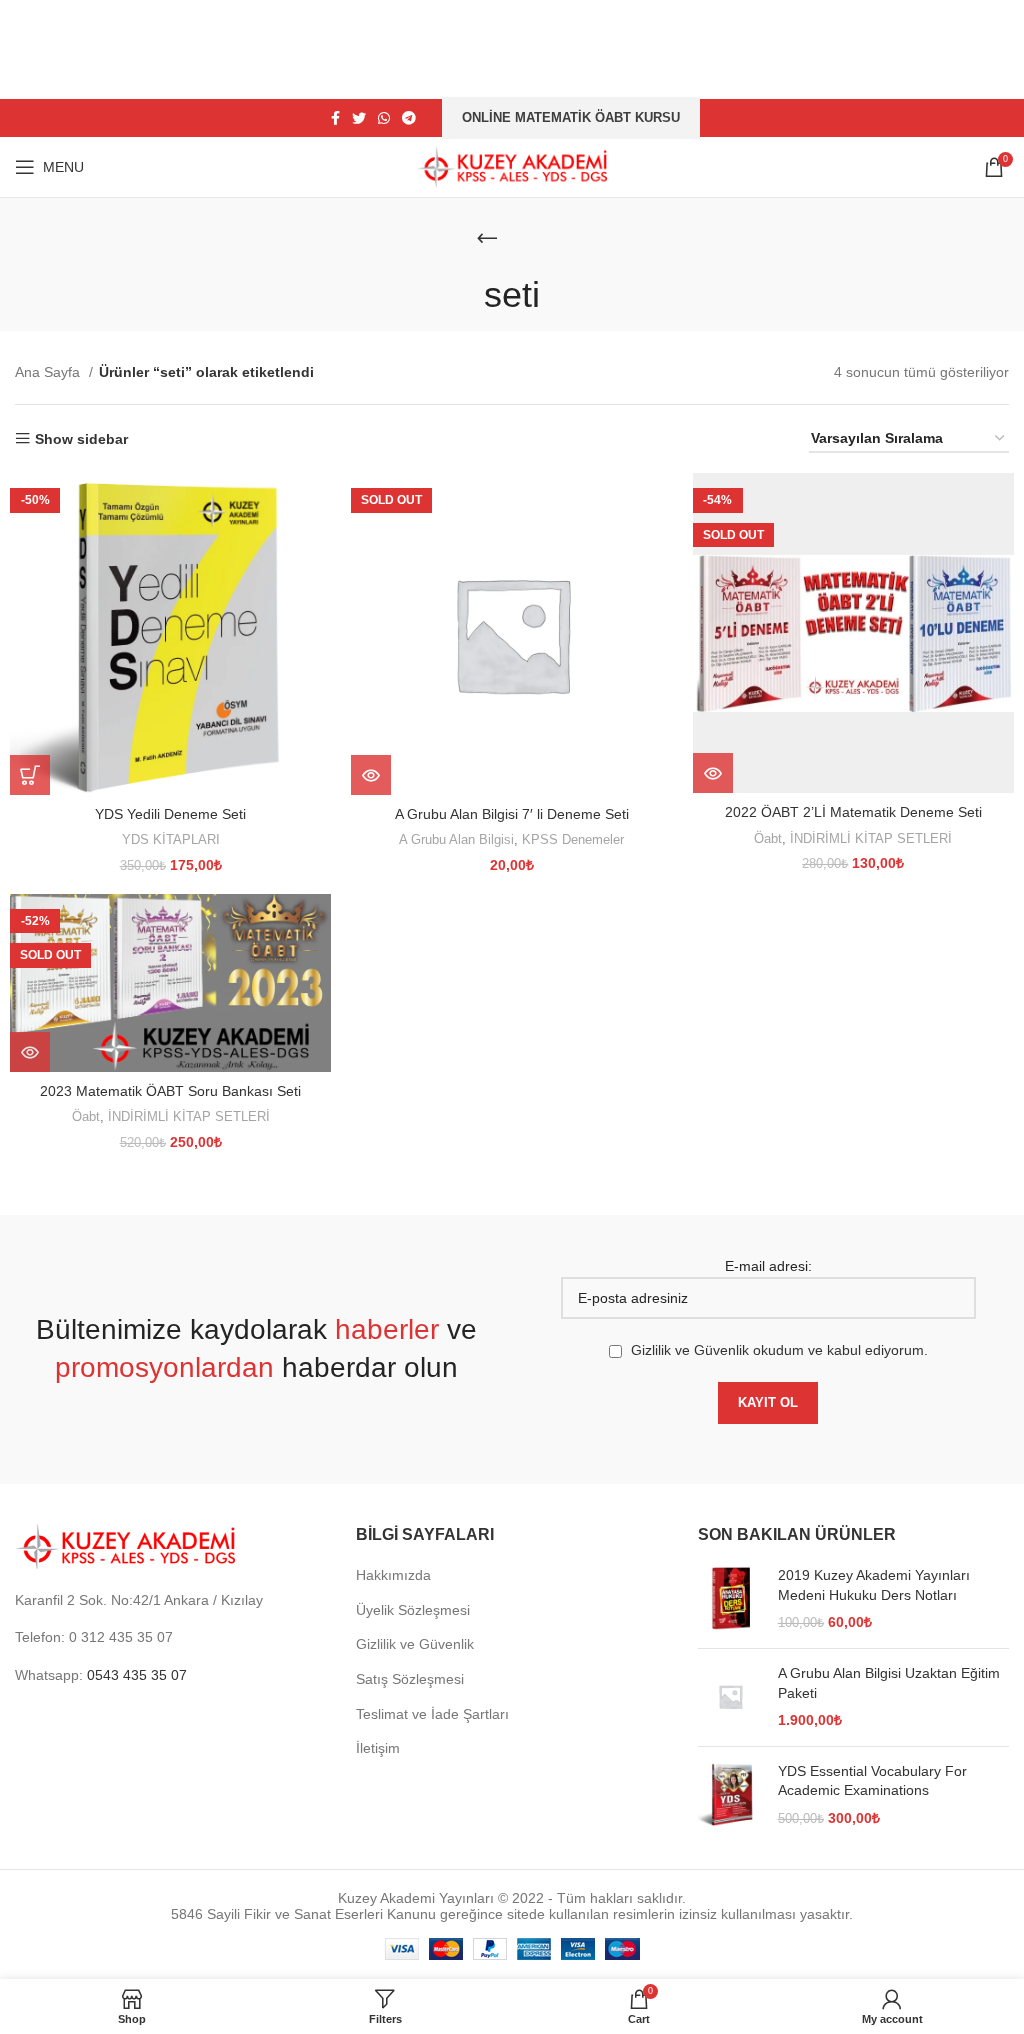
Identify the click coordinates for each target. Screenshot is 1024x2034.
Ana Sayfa (49, 372)
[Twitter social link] (359, 118)
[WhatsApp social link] (384, 118)
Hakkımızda (393, 1575)
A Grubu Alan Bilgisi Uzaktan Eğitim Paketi (889, 1683)
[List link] (170, 1637)
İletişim (378, 1748)
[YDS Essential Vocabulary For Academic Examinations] (730, 1795)
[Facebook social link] (335, 118)
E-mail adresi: (768, 1266)
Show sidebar (81, 438)
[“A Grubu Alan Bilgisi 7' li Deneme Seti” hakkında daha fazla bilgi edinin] (371, 775)
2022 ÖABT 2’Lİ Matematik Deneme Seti (853, 812)
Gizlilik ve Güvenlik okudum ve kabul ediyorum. (779, 1350)
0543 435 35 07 (137, 1675)
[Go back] (487, 238)
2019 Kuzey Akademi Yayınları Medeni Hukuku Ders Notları (874, 1585)
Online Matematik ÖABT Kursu (571, 117)
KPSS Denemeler (573, 839)
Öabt (768, 838)
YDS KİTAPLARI (171, 839)
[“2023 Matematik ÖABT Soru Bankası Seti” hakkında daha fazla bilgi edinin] (30, 1052)
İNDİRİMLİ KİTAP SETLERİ (871, 838)
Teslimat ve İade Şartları (432, 1714)
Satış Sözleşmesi (410, 1679)
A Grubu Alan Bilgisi (456, 839)
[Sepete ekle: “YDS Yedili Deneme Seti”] (30, 775)
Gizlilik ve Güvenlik (415, 1644)
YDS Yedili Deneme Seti (170, 814)
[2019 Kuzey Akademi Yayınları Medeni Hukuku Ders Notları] (730, 1599)
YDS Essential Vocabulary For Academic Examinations (872, 1781)
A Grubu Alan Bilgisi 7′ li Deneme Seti (512, 814)
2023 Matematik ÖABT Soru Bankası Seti (170, 1091)
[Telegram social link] (409, 118)
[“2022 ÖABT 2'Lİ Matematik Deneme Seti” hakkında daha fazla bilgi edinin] (713, 773)
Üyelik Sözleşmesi (413, 1610)
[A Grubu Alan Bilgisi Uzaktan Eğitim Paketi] (730, 1697)
